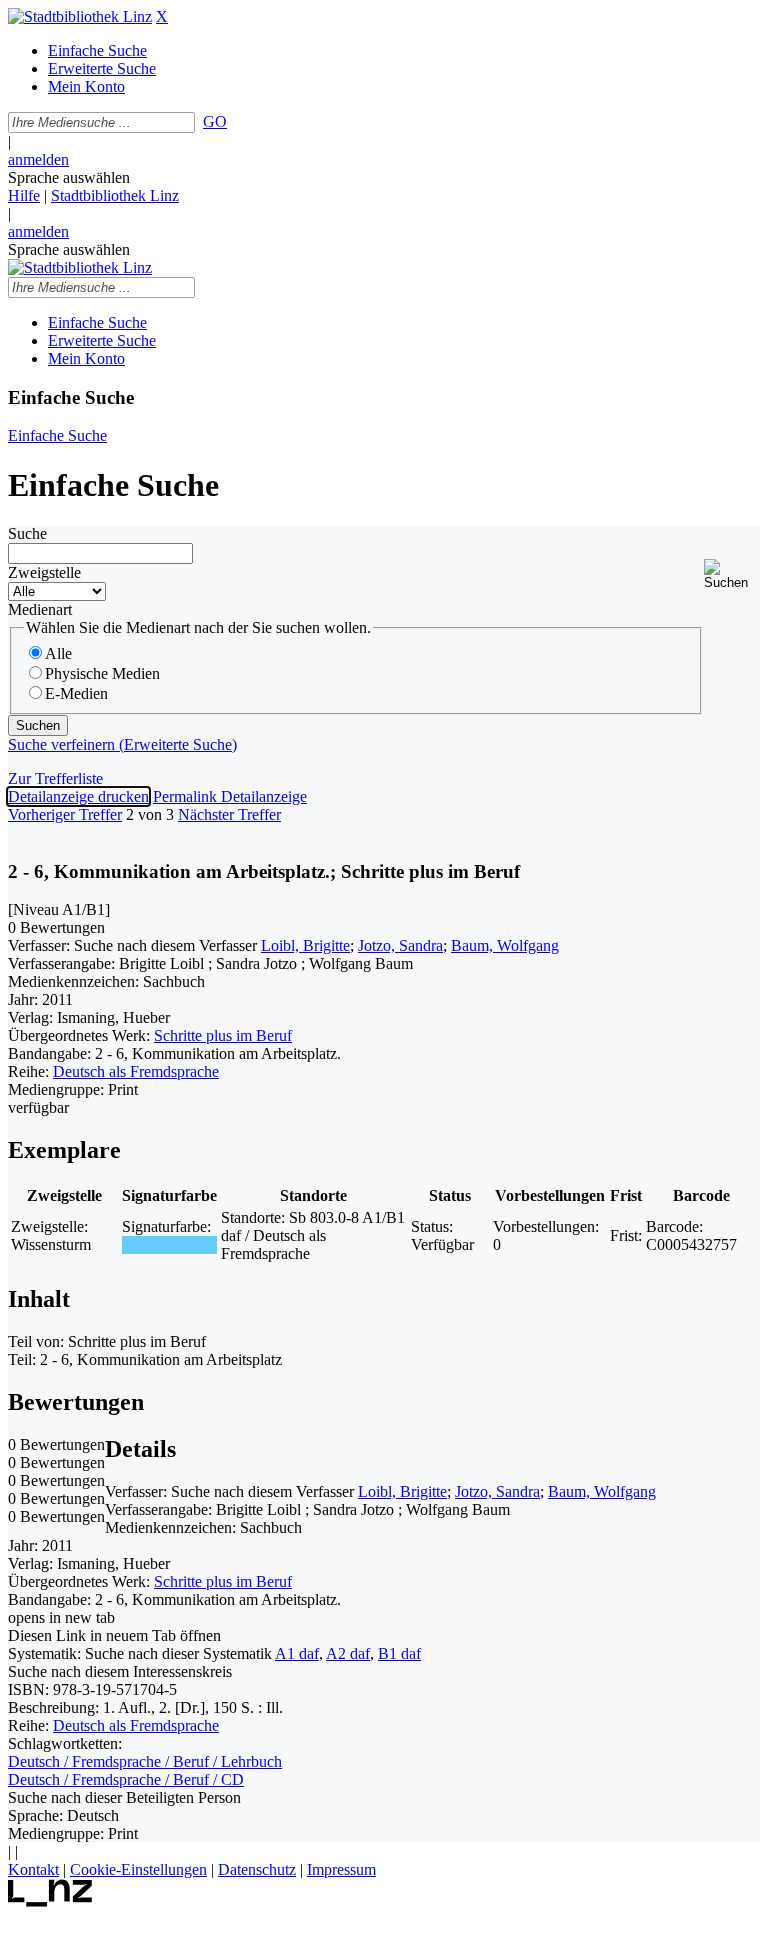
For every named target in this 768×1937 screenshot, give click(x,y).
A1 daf (297, 1653)
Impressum (341, 1869)
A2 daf (348, 1653)
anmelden (38, 159)
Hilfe (24, 195)
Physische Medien (102, 673)
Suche (27, 533)
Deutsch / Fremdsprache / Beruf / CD (126, 1779)
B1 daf (399, 1653)
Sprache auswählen (69, 177)
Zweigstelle (44, 572)
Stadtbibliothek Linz (115, 195)
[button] (732, 574)
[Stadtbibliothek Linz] (80, 16)
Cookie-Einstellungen (138, 1869)
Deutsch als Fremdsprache (136, 1071)
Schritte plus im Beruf (223, 1035)
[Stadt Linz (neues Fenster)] (50, 1901)
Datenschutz (257, 1869)
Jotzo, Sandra (400, 945)
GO (215, 121)
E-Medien (76, 693)
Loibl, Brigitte (305, 945)
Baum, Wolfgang (505, 945)
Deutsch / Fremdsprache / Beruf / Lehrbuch (145, 1761)
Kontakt (33, 1869)
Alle (58, 653)
